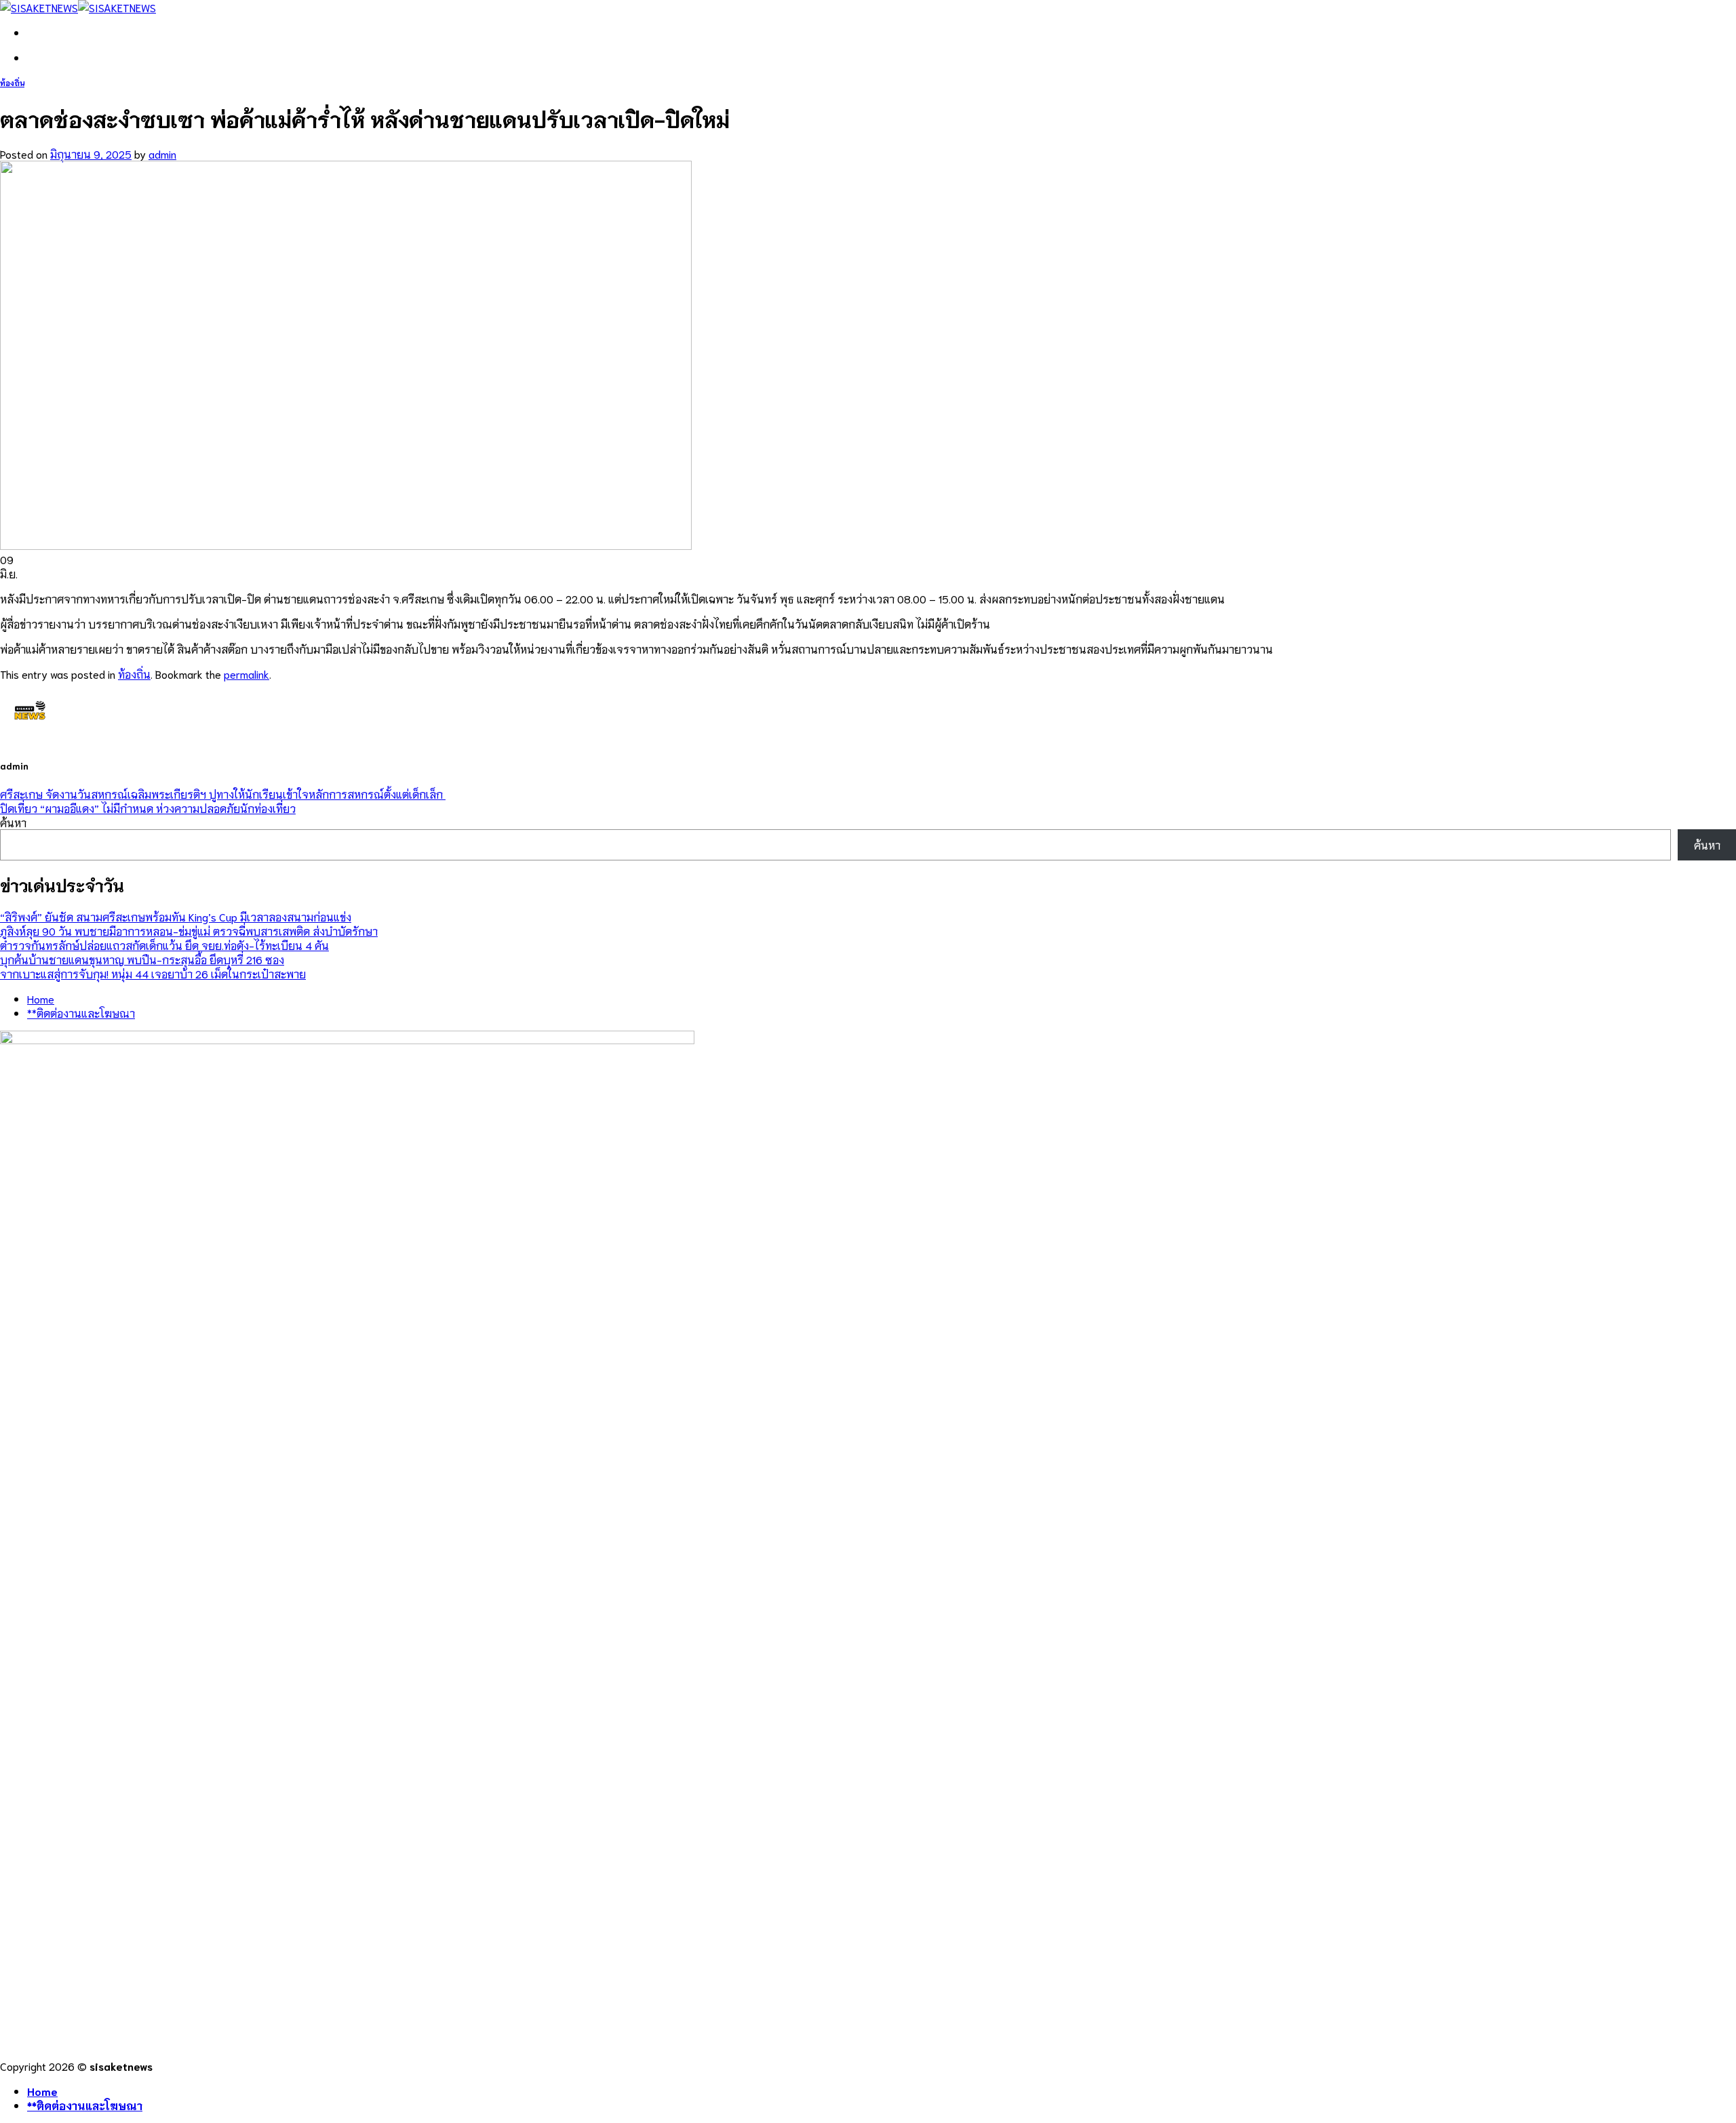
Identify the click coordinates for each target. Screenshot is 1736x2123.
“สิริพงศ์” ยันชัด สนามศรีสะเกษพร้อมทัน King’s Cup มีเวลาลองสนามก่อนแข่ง (176, 916)
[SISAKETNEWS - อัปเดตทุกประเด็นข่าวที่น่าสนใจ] (78, 7)
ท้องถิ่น (12, 83)
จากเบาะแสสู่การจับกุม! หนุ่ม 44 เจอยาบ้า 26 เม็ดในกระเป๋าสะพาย (153, 973)
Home (41, 998)
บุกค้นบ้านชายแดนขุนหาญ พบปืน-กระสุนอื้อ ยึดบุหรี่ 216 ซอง (142, 959)
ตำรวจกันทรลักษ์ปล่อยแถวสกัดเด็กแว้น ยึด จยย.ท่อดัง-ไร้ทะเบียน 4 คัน (164, 945)
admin (162, 154)
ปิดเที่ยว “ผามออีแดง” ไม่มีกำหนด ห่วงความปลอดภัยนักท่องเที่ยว (148, 808)
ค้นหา (13, 822)
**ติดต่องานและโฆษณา (81, 1013)
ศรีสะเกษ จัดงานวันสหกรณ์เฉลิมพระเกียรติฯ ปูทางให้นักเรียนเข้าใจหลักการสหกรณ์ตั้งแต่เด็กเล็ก (223, 794)
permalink (246, 674)
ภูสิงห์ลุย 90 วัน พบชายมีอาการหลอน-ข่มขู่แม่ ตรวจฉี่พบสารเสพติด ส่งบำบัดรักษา (189, 931)
